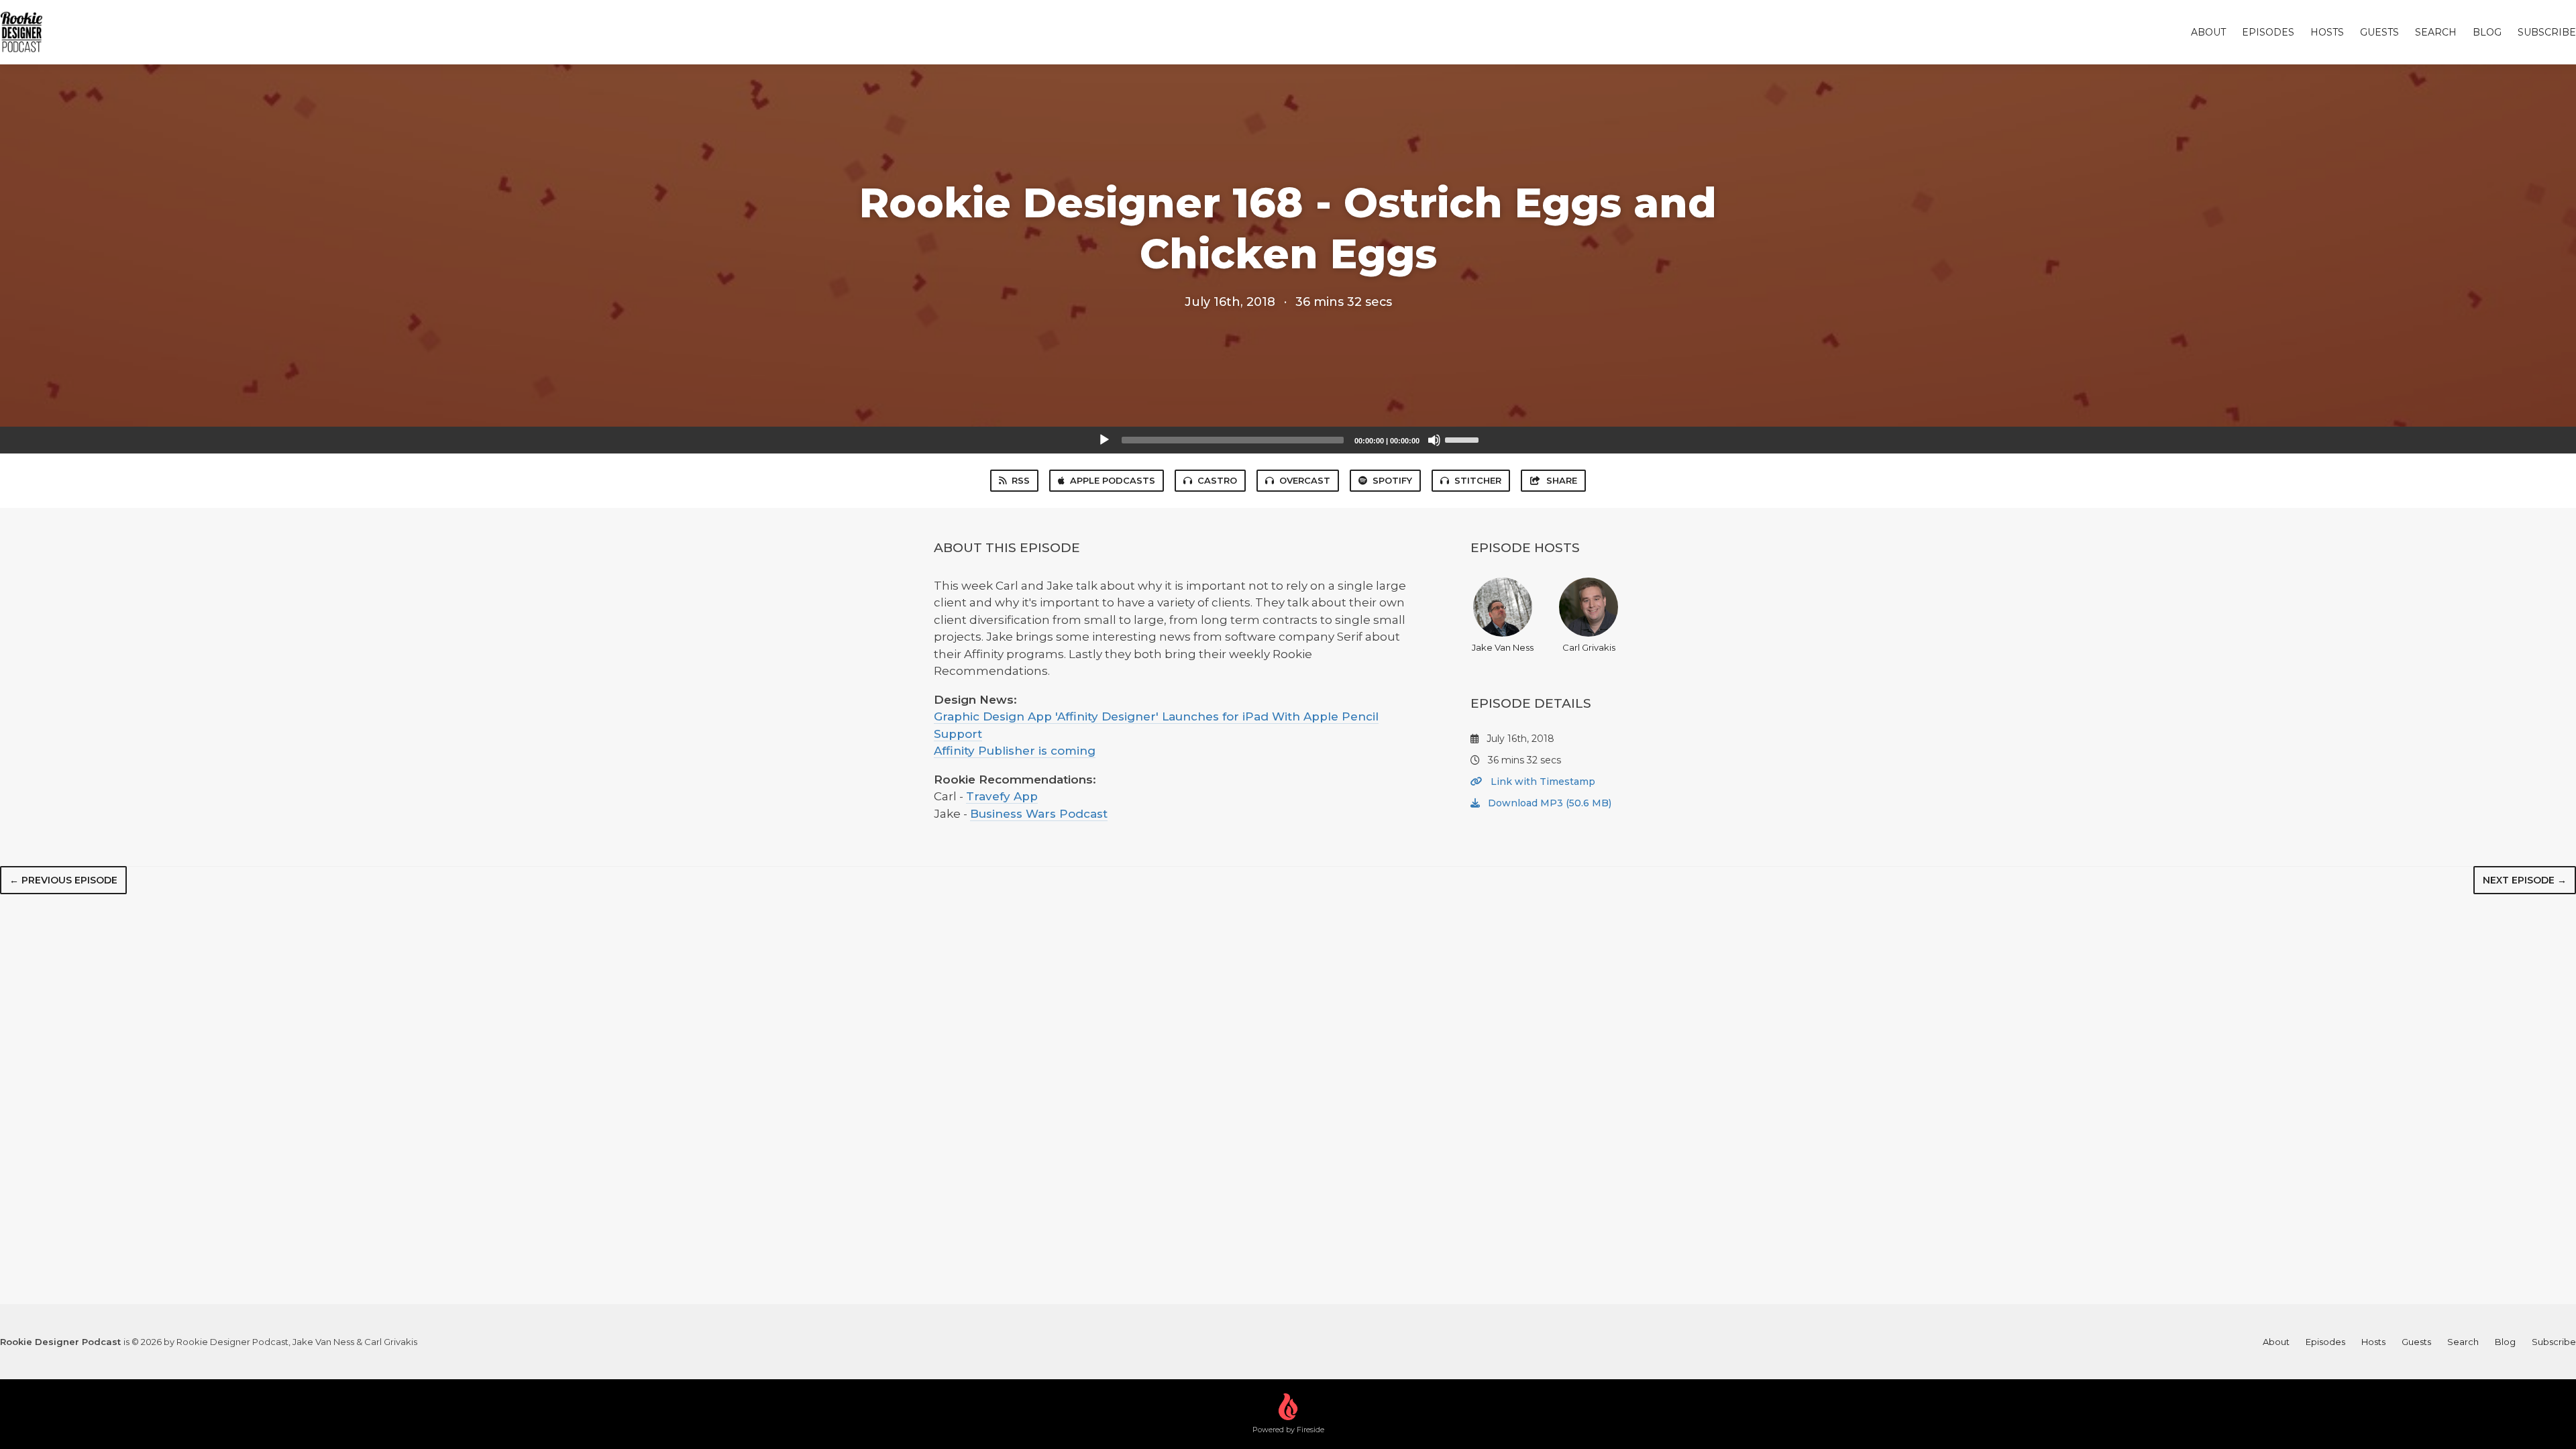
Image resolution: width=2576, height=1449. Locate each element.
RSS (1021, 480)
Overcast (1305, 480)
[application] (1288, 440)
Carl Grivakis (1589, 647)
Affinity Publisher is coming (1015, 751)
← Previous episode (63, 880)
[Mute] (1434, 440)
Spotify (1392, 480)
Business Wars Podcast (1039, 814)
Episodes (2268, 32)
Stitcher (1478, 480)
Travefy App (1002, 796)
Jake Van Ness (1503, 647)
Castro (1217, 480)
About (2208, 32)
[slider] (1464, 439)
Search (2436, 32)
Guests (2379, 32)
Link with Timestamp (1542, 782)
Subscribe (2547, 32)
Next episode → (2525, 880)
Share (1562, 480)
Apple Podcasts (1113, 480)
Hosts (2327, 32)
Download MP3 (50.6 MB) (1548, 803)
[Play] (1104, 440)
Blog (2487, 32)
